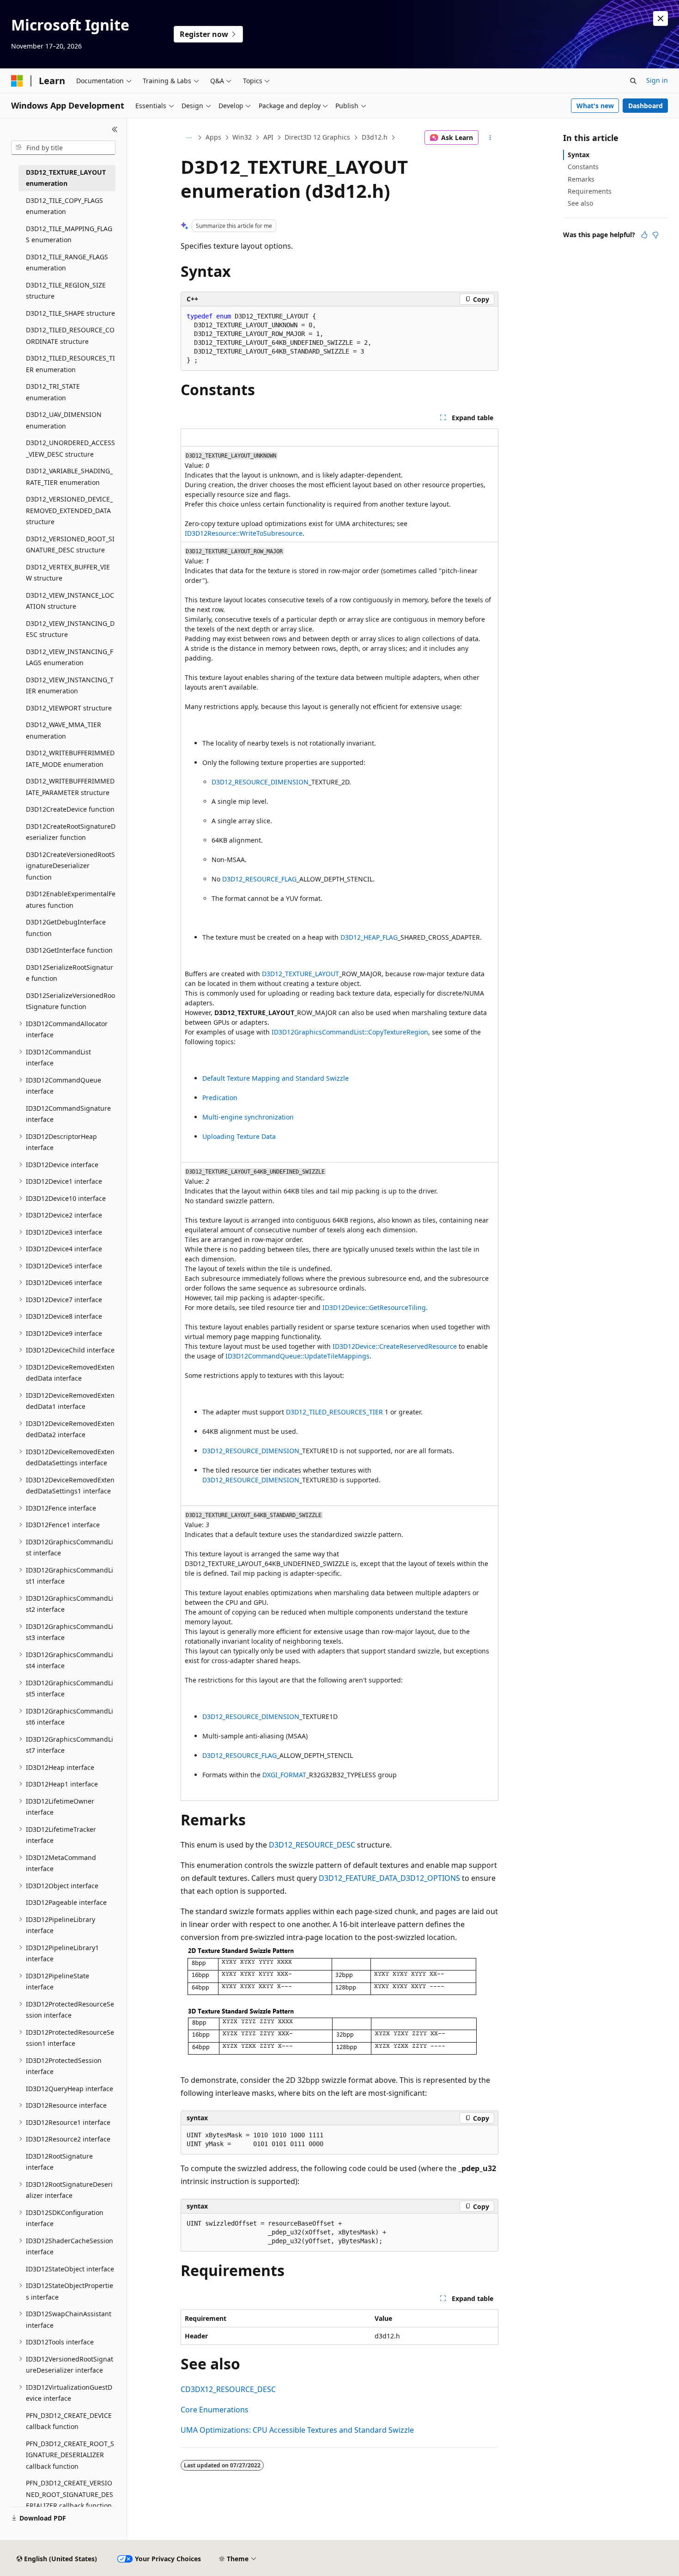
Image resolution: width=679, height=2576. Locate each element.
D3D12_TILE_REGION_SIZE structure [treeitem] (66, 291)
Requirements (590, 191)
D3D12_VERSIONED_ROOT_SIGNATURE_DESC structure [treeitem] (70, 545)
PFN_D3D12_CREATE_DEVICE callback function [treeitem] (69, 2421)
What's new (595, 106)
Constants (583, 167)
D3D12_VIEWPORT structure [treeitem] (69, 708)
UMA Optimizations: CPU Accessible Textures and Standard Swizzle (297, 2430)
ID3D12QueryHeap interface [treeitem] (70, 2089)
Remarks (581, 179)
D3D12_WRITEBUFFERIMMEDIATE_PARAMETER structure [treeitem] (70, 787)
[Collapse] (115, 129)
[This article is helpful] (644, 235)
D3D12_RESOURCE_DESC (312, 1845)
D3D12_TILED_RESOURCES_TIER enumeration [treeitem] (70, 364)
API (268, 137)
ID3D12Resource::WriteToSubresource (244, 533)
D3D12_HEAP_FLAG (369, 937)
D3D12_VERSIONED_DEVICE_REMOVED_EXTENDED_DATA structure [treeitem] (69, 510)
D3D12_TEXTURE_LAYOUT (300, 974)
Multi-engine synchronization (248, 1117)
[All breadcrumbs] (189, 138)
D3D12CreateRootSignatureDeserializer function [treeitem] (71, 832)
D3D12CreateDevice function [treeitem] (70, 809)
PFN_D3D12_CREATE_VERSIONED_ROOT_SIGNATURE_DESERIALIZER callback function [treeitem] (70, 2494)
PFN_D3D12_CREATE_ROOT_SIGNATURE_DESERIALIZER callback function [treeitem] (70, 2455)
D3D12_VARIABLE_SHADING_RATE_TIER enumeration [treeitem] (69, 477)
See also (580, 203)
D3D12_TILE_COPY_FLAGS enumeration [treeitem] (64, 206)
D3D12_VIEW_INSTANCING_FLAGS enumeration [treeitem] (70, 657)
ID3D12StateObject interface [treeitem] (70, 2269)
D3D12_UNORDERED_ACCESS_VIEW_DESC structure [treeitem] (70, 448)
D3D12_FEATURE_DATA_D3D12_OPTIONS (389, 1878)
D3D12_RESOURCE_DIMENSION (260, 782)
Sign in (657, 80)
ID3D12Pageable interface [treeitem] (66, 1902)
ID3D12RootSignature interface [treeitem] (59, 2162)
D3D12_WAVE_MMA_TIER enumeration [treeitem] (64, 730)
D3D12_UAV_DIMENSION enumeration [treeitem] (64, 420)
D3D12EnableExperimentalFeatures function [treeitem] (71, 899)
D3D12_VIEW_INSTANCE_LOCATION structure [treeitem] (70, 601)
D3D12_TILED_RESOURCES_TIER (334, 1412)
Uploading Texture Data (239, 1136)
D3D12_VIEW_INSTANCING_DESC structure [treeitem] (70, 629)
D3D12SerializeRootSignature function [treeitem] (70, 973)
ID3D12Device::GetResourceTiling (374, 1307)
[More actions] (490, 138)
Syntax (579, 155)
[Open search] (633, 81)
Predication (220, 1098)
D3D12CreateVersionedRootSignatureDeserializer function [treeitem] (70, 866)
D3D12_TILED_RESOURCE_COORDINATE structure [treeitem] (70, 336)
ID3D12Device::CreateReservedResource (395, 1346)
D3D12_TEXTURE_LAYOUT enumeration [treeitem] (66, 178)
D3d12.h (375, 137)
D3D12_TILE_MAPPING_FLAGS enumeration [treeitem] (69, 234)
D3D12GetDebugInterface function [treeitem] (66, 928)
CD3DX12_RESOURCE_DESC (228, 2389)
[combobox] (63, 148)
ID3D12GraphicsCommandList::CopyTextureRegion (350, 1032)
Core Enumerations (215, 2410)
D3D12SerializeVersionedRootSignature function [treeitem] (70, 1001)
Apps (213, 137)
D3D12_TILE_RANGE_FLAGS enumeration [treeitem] (67, 263)
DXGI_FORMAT (284, 1775)
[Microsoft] (17, 81)
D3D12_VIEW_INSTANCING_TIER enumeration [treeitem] (70, 685)
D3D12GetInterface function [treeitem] (69, 950)
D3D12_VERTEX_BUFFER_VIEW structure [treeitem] (68, 573)
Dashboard (646, 106)
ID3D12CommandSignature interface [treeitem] (68, 1114)
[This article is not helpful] (655, 235)
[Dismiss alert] (661, 18)
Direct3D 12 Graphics (317, 137)
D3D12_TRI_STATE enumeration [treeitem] (53, 392)
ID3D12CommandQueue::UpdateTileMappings (297, 1356)
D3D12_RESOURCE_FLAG (259, 879)
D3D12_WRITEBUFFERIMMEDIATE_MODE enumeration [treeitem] (70, 759)
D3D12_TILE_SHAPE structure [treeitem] (70, 313)
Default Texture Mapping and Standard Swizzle (276, 1078)
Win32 (242, 137)
